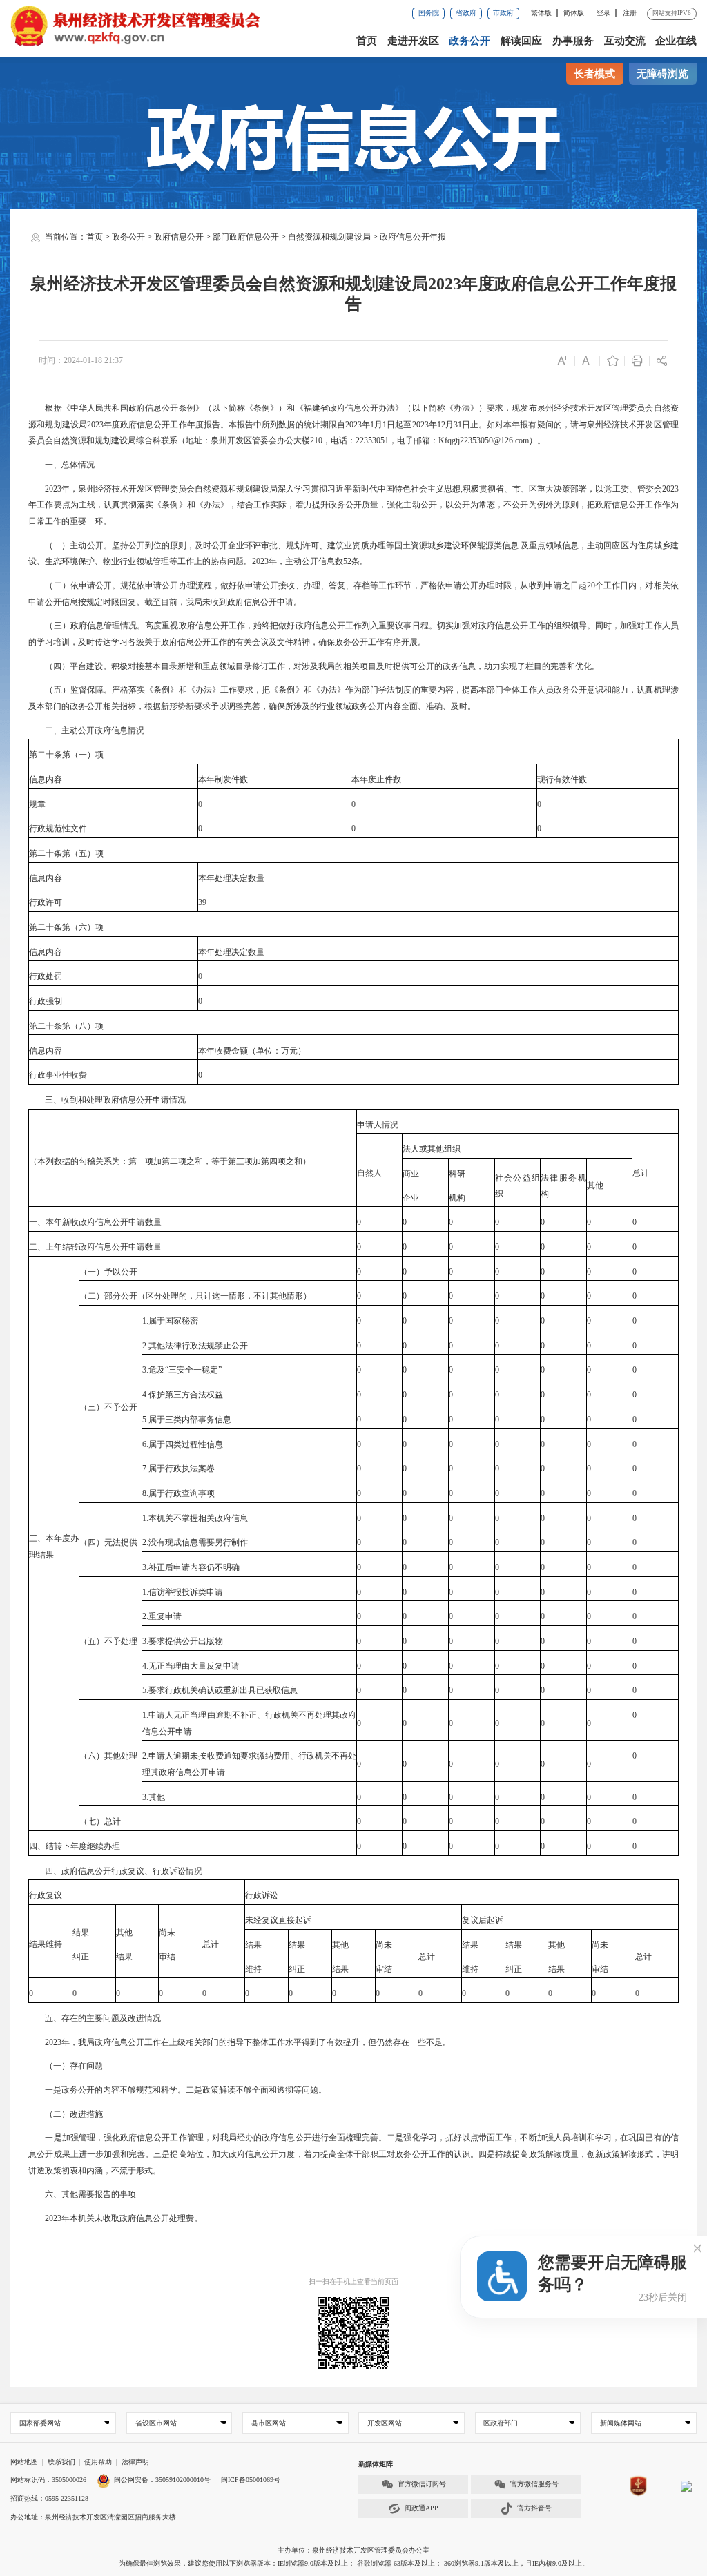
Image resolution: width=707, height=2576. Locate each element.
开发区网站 (385, 2423)
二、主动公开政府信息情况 (86, 730)
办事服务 (573, 41)
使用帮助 (98, 2462)
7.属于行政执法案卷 (178, 1469)
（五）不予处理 (108, 1641)
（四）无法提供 (108, 1542)
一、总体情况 (61, 465)
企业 (411, 1198)
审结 (167, 1957)
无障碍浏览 (662, 74)
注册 (630, 13)
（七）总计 (100, 1821)
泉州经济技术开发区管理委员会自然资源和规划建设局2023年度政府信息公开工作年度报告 (353, 294)
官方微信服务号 (534, 2484)
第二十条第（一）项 (66, 755)
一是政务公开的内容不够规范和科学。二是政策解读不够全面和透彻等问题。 (177, 2090)
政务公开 (469, 41)
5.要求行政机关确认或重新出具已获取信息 (220, 1690)
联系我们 (61, 2462)
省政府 (466, 13)
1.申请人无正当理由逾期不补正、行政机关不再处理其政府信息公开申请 (249, 1723)
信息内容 (46, 779)
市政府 (503, 13)
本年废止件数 (376, 779)
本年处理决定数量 (231, 878)
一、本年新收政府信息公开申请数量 (95, 1222)
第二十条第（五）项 (66, 853)
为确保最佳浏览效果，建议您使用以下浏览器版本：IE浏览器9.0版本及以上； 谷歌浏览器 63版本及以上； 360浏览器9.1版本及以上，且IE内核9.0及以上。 (354, 2563)
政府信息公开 (179, 237)
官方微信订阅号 (422, 2484)
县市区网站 (269, 2423)
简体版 (574, 13)
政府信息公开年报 (413, 237)
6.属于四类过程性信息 (183, 1444)
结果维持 (46, 1944)
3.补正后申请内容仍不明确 (191, 1567)
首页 (367, 41)
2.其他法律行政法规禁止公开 (195, 1346)
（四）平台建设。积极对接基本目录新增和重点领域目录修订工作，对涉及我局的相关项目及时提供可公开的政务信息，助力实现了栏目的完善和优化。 (314, 666)
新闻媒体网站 (621, 2423)
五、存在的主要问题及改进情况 (95, 2018)
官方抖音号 (534, 2508)
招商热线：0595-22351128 (49, 2498)
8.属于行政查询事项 (178, 1493)
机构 (457, 1198)
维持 (253, 1969)
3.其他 (154, 1797)
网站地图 (24, 2462)
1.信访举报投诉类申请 (183, 1592)
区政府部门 (501, 2423)
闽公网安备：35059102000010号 (162, 2480)
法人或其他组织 (432, 1149)
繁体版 (541, 13)
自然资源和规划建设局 (329, 237)
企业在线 (676, 41)
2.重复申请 (162, 1616)
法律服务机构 (563, 1186)
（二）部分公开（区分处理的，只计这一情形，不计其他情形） (195, 1296)
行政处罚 (46, 976)
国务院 (429, 13)
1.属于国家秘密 (170, 1321)
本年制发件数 (223, 779)
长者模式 (594, 74)
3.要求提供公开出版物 (183, 1641)
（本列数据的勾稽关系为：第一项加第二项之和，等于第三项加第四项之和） (170, 1161)
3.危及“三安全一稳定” (182, 1370)
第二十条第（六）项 (66, 927)
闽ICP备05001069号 (251, 2480)
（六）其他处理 (108, 1756)
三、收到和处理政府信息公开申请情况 (107, 1100)
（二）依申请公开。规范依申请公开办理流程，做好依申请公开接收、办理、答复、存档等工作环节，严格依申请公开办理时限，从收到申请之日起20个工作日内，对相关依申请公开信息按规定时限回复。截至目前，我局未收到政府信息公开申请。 (353, 594)
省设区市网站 (156, 2423)
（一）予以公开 (108, 1272)
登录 (603, 13)
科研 (457, 1174)
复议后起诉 (483, 1920)
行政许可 (46, 902)
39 (202, 902)
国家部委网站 (40, 2423)
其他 (595, 1185)
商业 (411, 1174)
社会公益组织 (518, 1186)
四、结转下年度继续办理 (75, 1846)
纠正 (81, 1957)
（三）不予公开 (108, 1407)
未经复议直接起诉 (278, 1920)
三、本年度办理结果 (54, 1547)
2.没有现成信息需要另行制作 (195, 1542)
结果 (81, 1933)
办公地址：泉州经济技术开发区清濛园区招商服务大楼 (93, 2517)
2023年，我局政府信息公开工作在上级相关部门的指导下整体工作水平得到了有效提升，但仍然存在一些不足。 (240, 2042)
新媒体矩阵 (376, 2464)
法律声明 (135, 2462)
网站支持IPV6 (672, 13)
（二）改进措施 (66, 2114)
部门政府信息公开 (246, 237)
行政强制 (46, 1001)
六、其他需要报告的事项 (82, 2194)
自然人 (369, 1173)
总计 (641, 1173)
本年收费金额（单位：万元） (252, 1051)
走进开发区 (413, 41)
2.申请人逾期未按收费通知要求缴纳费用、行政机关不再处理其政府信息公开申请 (249, 1764)
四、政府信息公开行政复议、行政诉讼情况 (115, 1871)
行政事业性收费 (58, 1075)
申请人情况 (378, 1125)
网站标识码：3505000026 (48, 2480)
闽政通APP (422, 2508)
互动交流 (625, 41)
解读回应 (521, 41)
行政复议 (46, 1895)
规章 (37, 804)
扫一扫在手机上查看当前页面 (353, 2282)
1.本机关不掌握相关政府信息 (195, 1518)
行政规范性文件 (58, 829)
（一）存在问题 (66, 2066)
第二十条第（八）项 (66, 1026)
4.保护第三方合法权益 (183, 1395)
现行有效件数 (562, 779)
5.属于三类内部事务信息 (187, 1420)
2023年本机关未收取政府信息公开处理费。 (115, 2218)
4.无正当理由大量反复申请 (191, 1666)
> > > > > (266, 237)
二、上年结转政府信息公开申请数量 (95, 1247)
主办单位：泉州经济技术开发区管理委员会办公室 (353, 2550)
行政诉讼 (262, 1895)
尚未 (167, 1933)
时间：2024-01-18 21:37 (81, 360)
